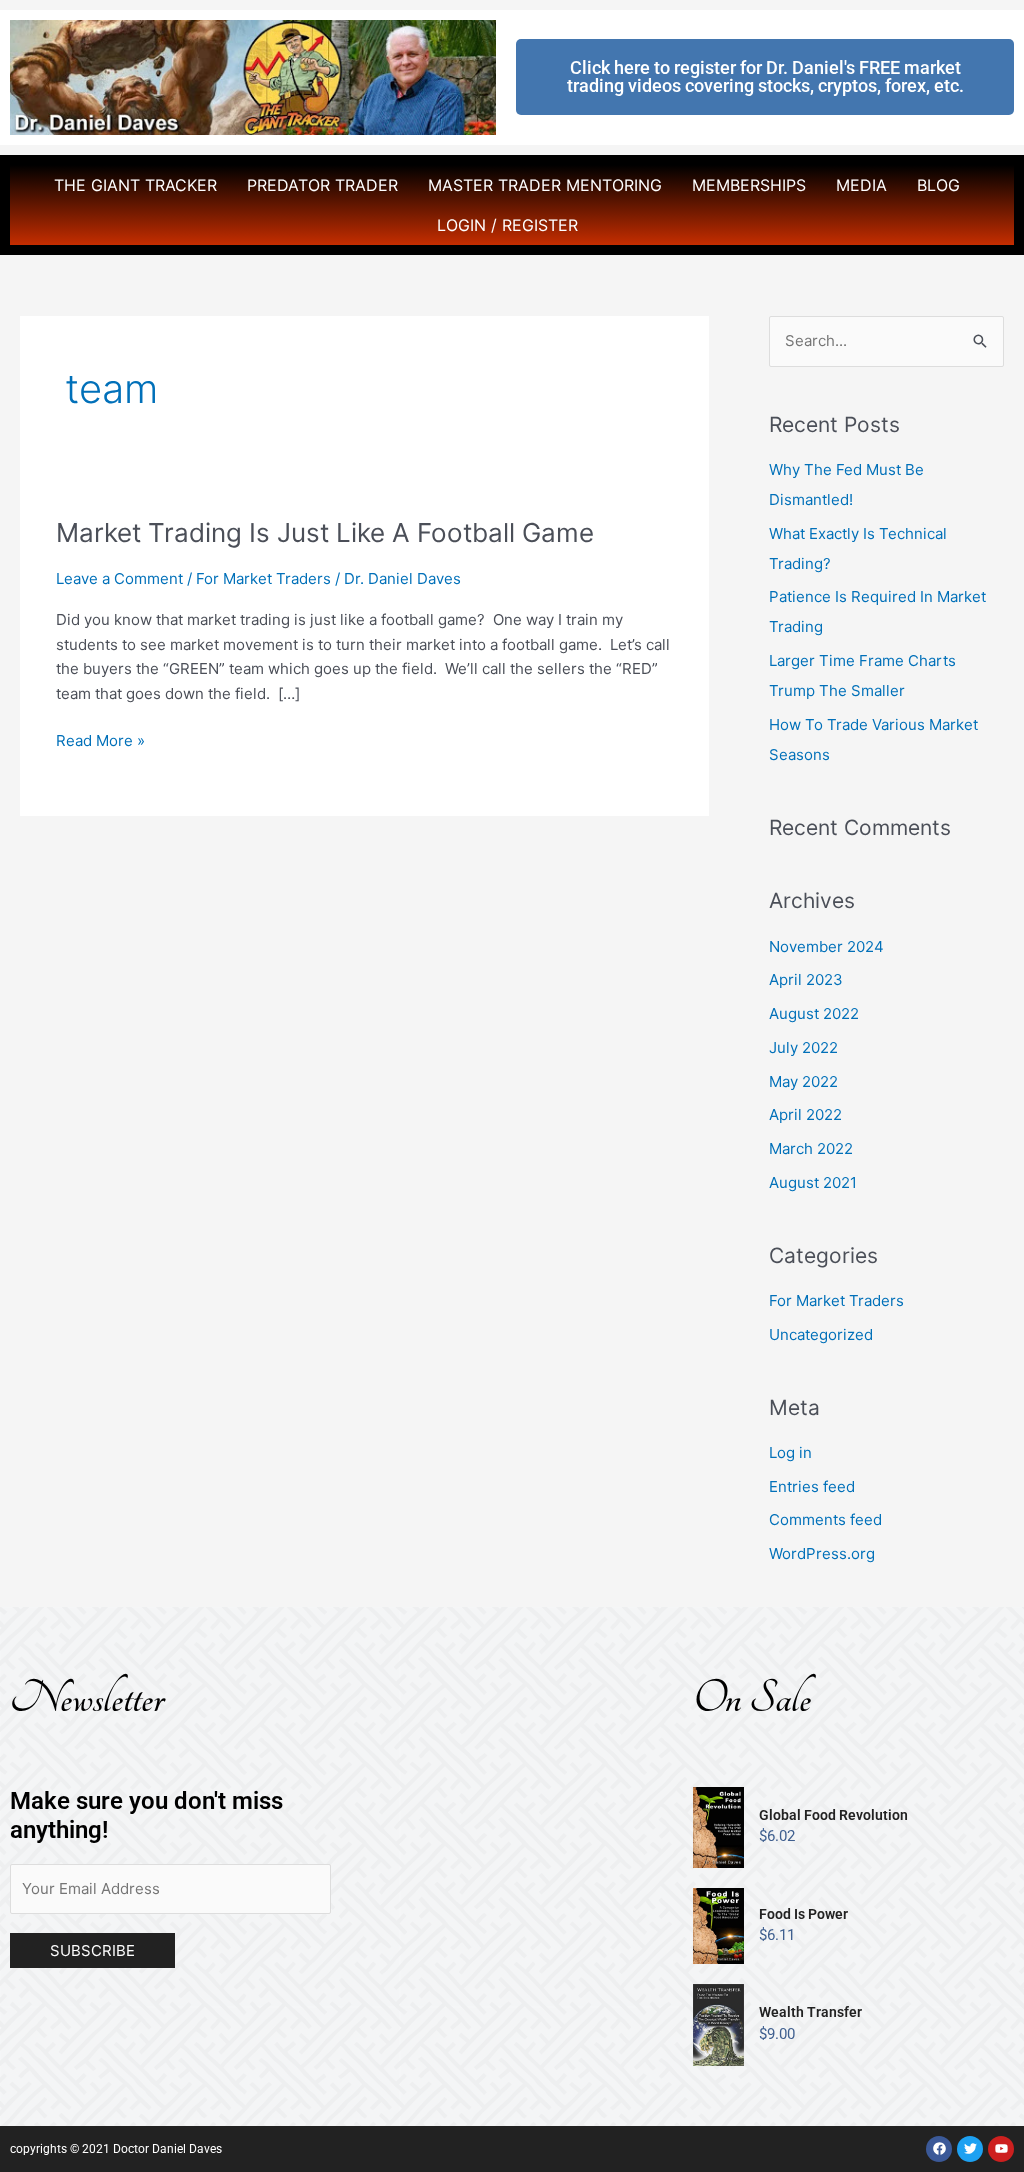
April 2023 (806, 979)
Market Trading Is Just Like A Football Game (325, 532)
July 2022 (803, 1047)
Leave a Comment (119, 578)
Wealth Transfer (810, 2012)
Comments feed (825, 1519)
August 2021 (813, 1182)
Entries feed (812, 1486)
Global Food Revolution (833, 1815)
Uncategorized (821, 1334)
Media (861, 185)
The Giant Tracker (135, 185)
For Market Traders (263, 578)
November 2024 (826, 946)
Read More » (100, 739)
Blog (938, 185)
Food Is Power (803, 1914)
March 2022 (811, 1148)
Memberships (749, 185)
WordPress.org (822, 1553)
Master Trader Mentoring (545, 185)
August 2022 (814, 1013)
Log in (790, 1452)
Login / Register (507, 225)
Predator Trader (322, 185)
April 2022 (805, 1114)
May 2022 (803, 1081)
